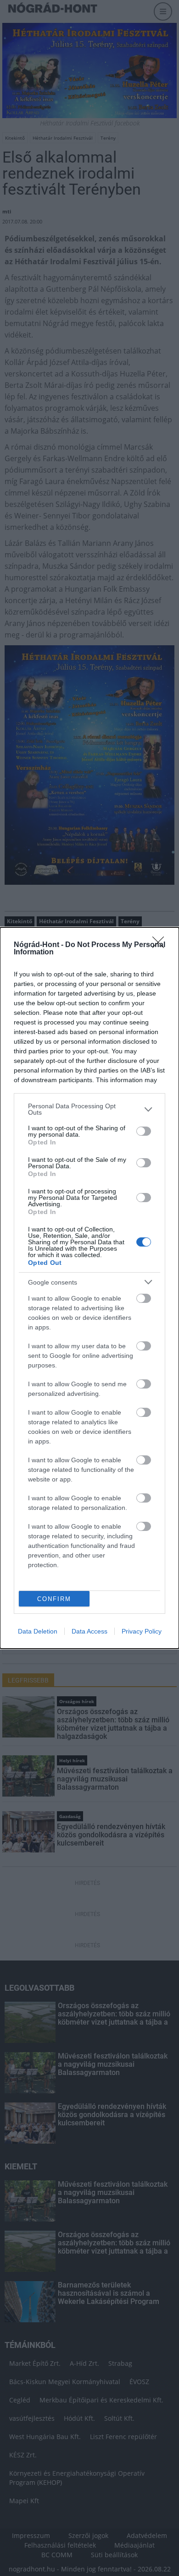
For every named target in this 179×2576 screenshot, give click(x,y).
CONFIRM (54, 1599)
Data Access (89, 1631)
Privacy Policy (142, 1631)
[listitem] (89, 1109)
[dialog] (89, 1288)
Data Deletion (38, 1631)
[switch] (144, 1131)
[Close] (161, 945)
